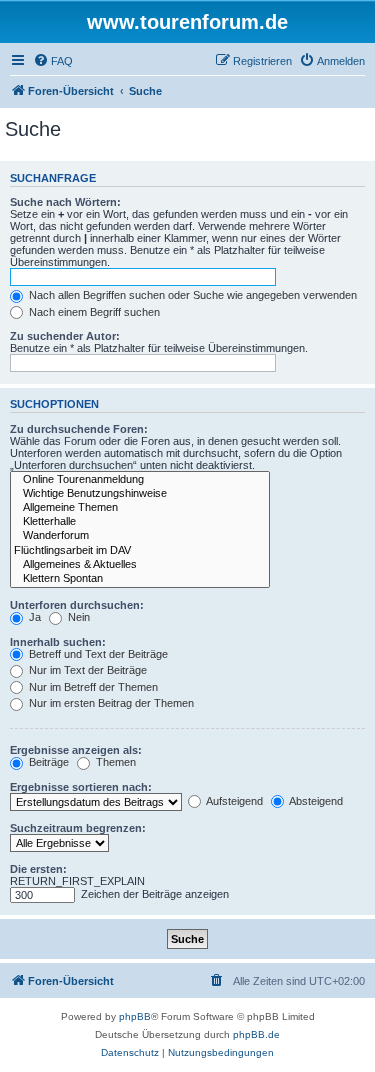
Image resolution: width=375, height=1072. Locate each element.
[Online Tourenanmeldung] (140, 480)
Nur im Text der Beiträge (86, 670)
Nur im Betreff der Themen (92, 687)
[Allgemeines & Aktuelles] (140, 565)
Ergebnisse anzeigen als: (76, 750)
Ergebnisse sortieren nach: (81, 787)
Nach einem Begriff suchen (93, 312)
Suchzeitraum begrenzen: (78, 828)
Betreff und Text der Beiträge (97, 654)
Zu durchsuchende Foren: (79, 429)
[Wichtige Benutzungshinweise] (140, 494)
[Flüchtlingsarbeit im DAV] (140, 551)
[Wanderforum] (140, 536)
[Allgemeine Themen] (140, 508)
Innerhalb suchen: (58, 642)
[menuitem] (53, 61)
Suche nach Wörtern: (65, 202)
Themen (114, 762)
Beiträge (47, 762)
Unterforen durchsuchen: (77, 605)
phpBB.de (256, 1034)
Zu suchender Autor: (65, 336)
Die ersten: (38, 869)
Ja (33, 617)
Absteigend (315, 801)
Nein (77, 617)
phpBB (135, 1016)
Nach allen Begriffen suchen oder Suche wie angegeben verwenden (191, 295)
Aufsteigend (233, 801)
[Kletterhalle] (140, 522)
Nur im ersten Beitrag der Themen (110, 703)
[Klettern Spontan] (140, 579)
